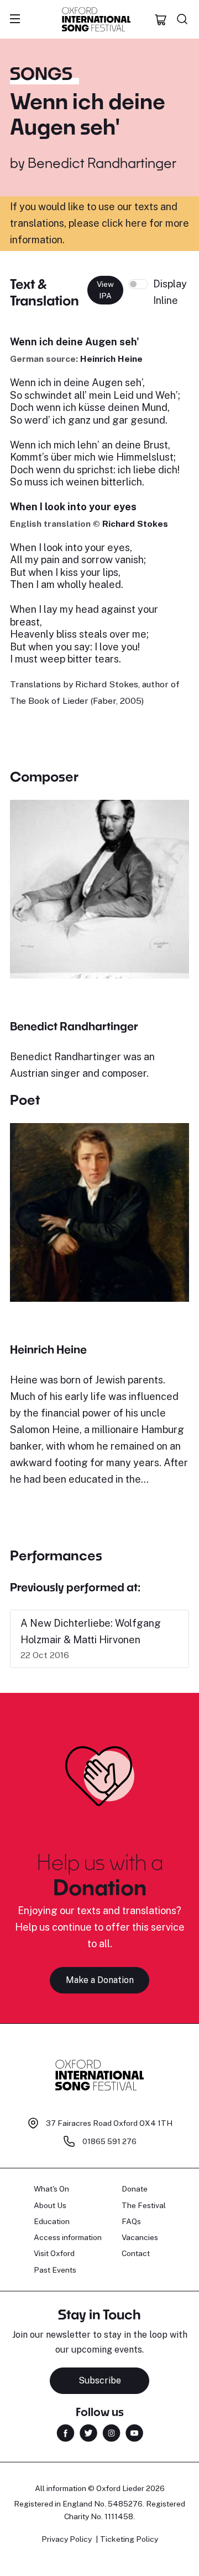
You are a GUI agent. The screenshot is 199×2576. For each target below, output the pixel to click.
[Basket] (161, 19)
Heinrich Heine (111, 359)
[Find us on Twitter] (88, 2432)
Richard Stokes (135, 524)
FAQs (131, 2221)
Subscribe (100, 2380)
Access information (68, 2237)
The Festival (144, 2205)
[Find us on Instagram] (111, 2432)
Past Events (55, 2270)
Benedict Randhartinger (102, 162)
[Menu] (15, 19)
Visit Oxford (54, 2253)
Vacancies (140, 2237)
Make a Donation (100, 1980)
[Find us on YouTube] (134, 2432)
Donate (135, 2189)
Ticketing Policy (129, 2539)
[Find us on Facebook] (66, 2432)
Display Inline (170, 292)
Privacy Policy (67, 2539)
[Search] (182, 19)
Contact (136, 2253)
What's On (51, 2189)
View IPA (105, 290)
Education (52, 2221)
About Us (50, 2205)
